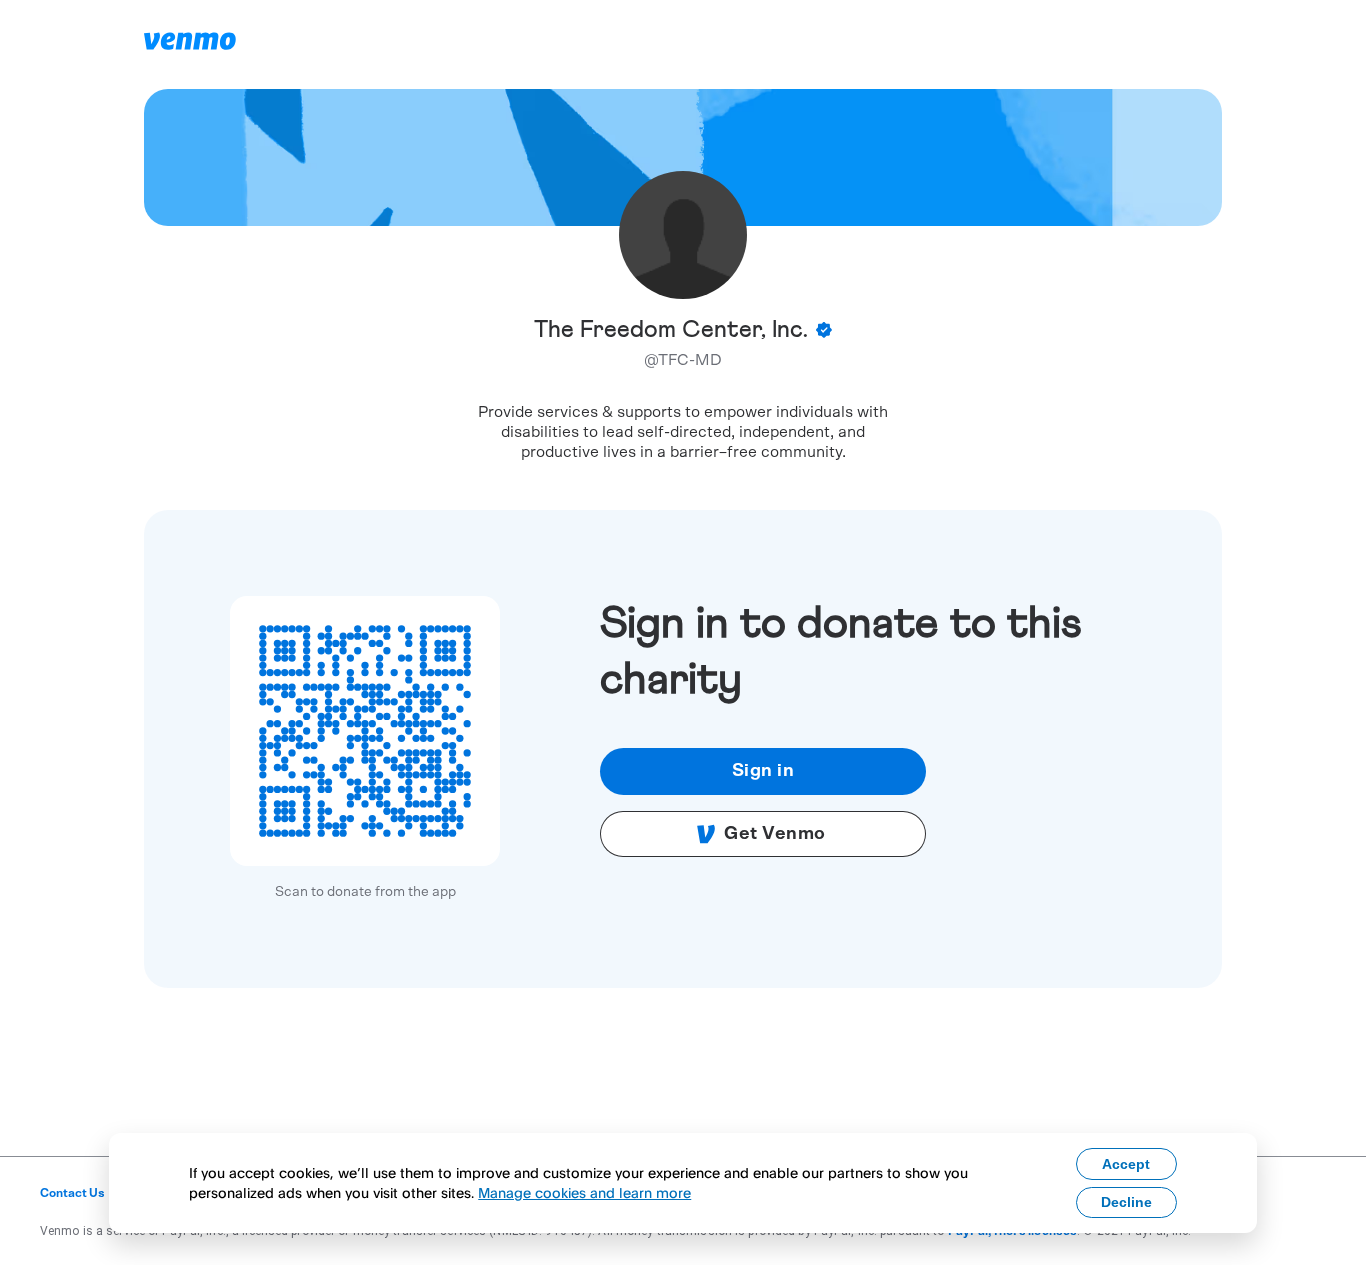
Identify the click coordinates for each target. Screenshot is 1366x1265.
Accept (1126, 1164)
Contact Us (72, 1193)
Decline (1126, 1202)
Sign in (763, 771)
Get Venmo (775, 834)
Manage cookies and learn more (584, 1192)
